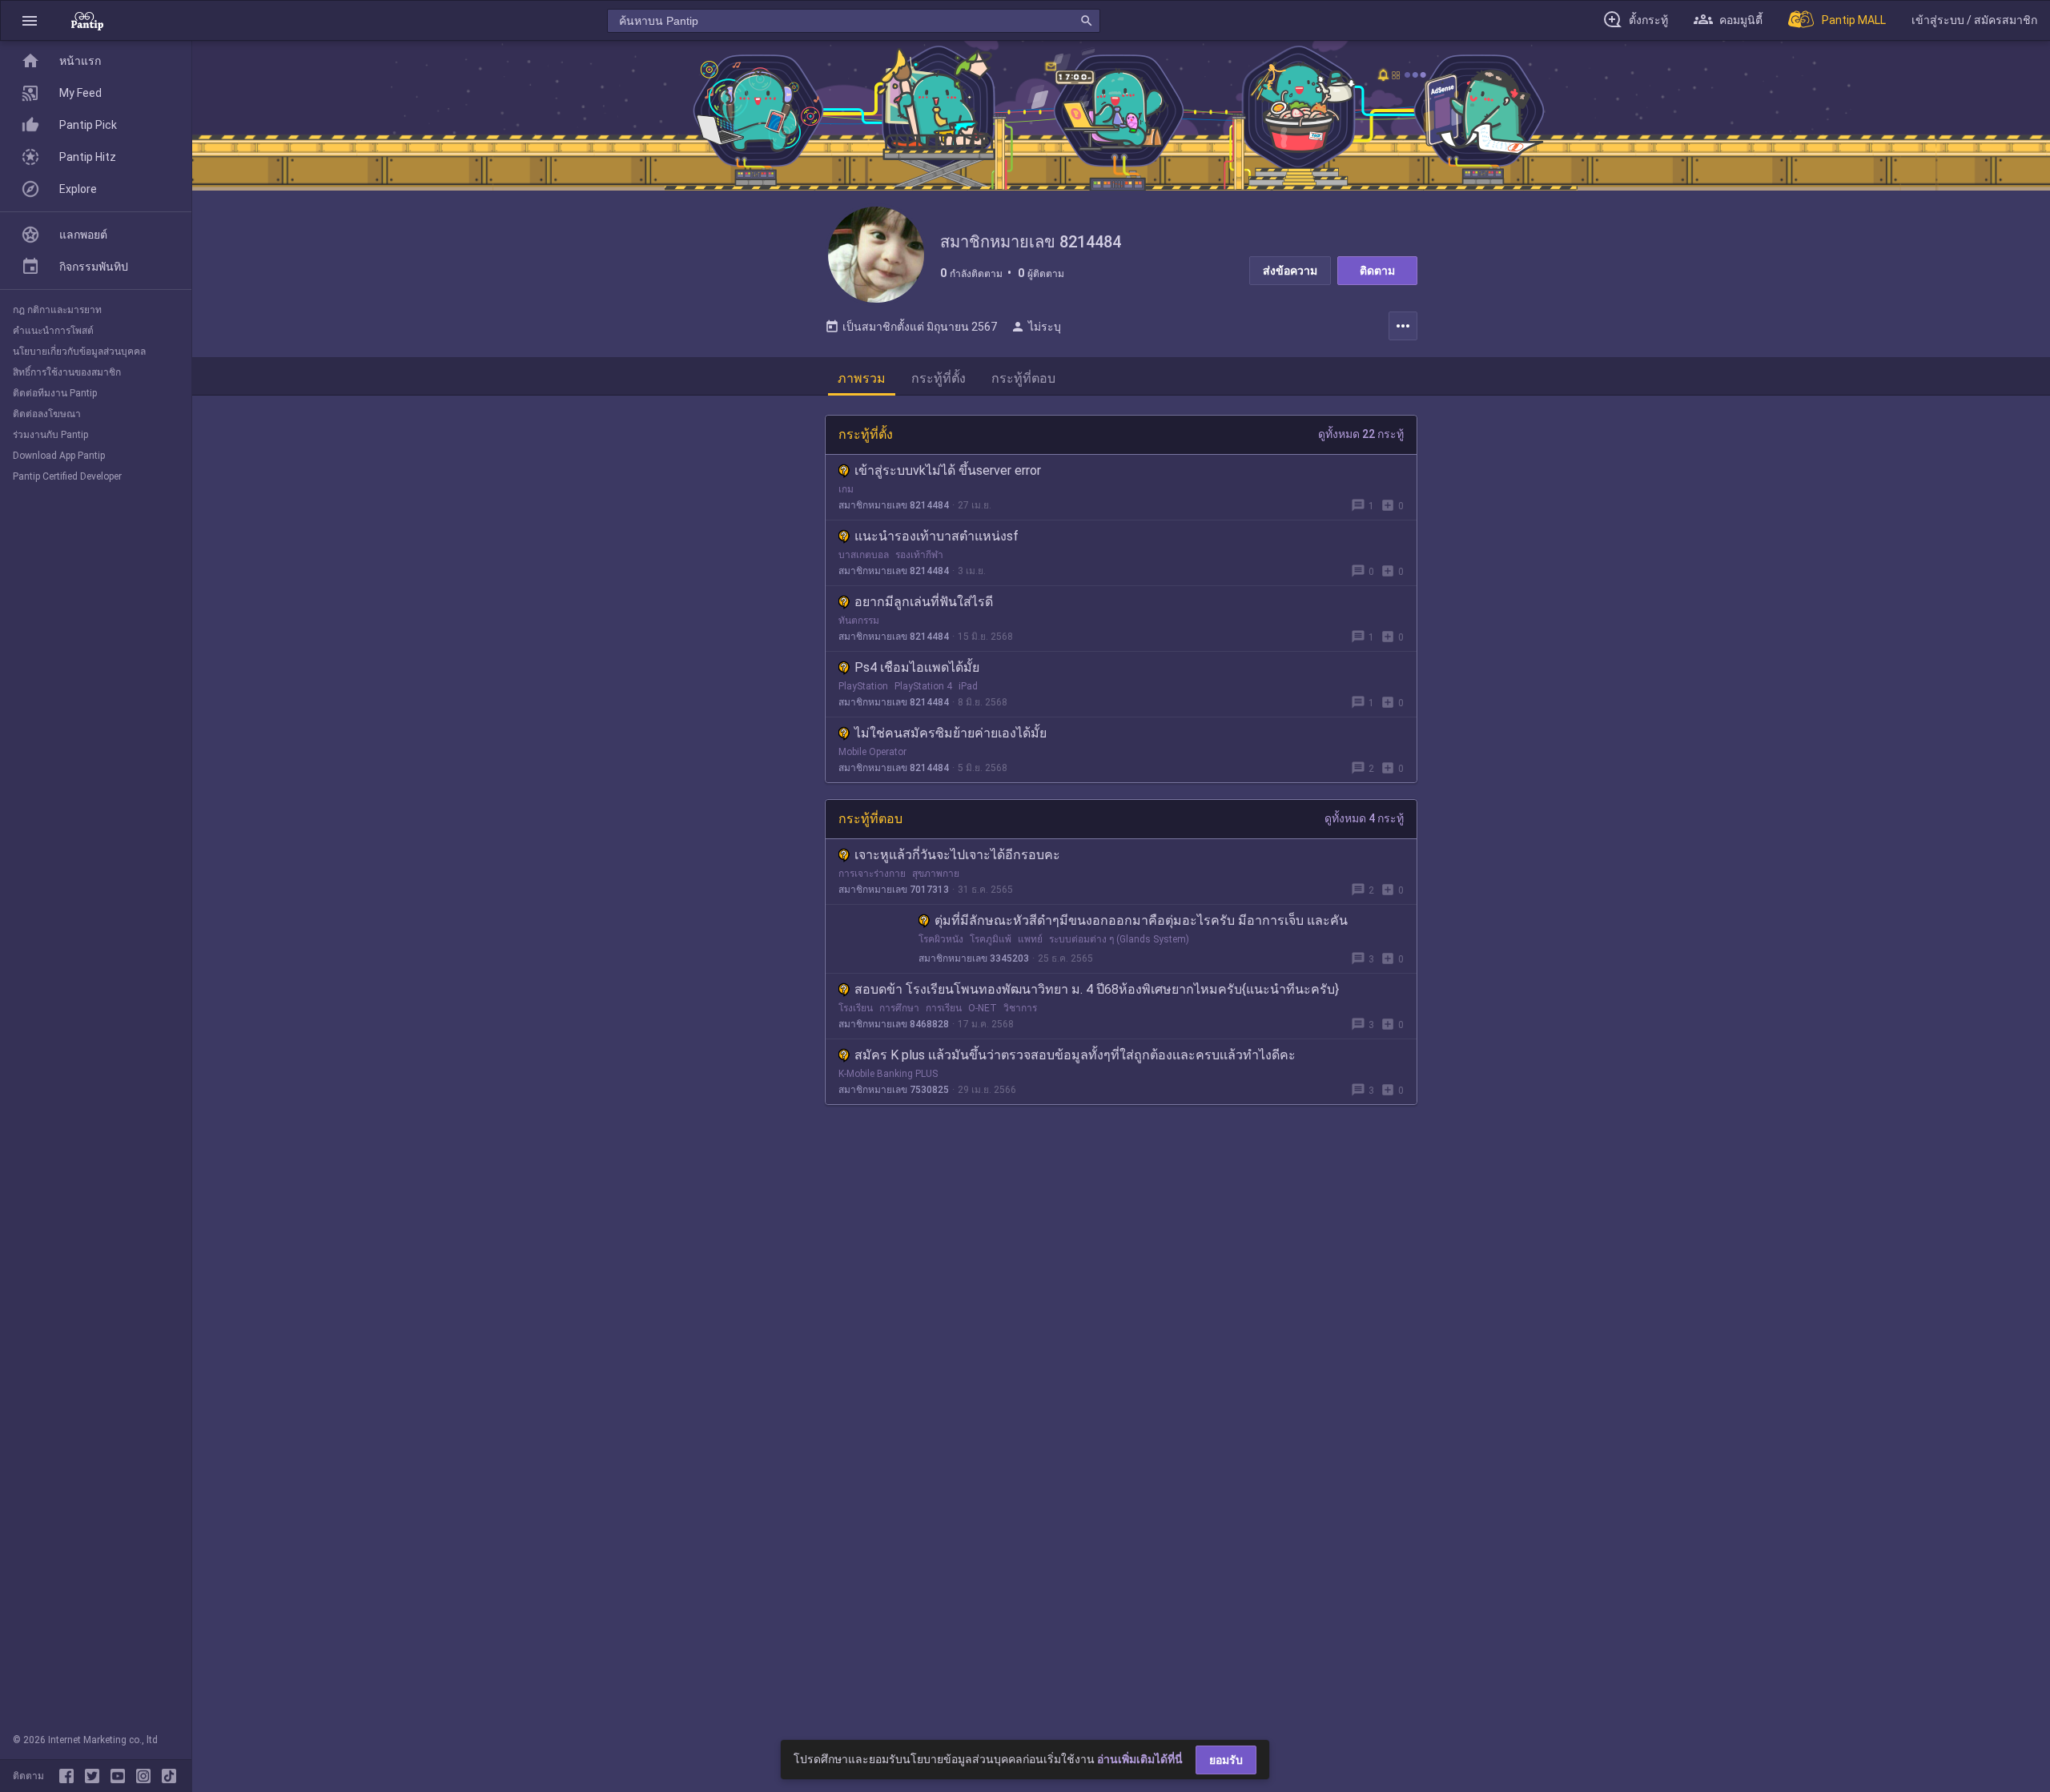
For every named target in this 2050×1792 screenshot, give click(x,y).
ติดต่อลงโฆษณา (47, 414)
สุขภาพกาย (936, 874)
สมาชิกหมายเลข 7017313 (894, 890)
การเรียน (944, 1008)
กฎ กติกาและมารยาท (57, 310)
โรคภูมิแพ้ (991, 939)
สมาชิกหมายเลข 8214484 (894, 505)
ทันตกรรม (859, 621)
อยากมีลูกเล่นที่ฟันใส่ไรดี (924, 602)
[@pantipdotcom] (147, 1776)
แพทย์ (1030, 939)
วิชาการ (1020, 1008)
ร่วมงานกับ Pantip (50, 435)
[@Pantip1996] (95, 1776)
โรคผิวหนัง (941, 939)
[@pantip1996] (169, 1776)
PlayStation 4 (923, 686)
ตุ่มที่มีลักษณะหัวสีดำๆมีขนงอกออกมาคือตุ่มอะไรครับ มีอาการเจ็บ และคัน (1141, 920)
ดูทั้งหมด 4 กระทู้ (1364, 818)
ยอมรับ (1226, 1760)
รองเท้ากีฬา (919, 555)
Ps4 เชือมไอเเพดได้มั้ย (917, 667)
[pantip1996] (121, 1776)
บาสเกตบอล (864, 555)
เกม (846, 489)
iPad (968, 686)
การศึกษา (899, 1008)
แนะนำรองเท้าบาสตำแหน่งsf (937, 536)
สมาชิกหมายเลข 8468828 (894, 1024)
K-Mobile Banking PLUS (888, 1074)
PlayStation (863, 686)
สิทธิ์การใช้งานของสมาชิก (67, 372)
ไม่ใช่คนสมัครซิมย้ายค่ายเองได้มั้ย (951, 733)
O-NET (983, 1008)
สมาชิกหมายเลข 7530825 (894, 1090)
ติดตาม (1377, 271)
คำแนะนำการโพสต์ (53, 331)
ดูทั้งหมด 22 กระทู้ (1361, 434)
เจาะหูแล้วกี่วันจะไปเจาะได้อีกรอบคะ (957, 855)
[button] (30, 20)
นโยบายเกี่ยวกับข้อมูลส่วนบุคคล (79, 352)
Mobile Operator (872, 752)
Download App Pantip (59, 456)
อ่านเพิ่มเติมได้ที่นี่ (1140, 1759)
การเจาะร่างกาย (872, 874)
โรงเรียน (856, 1008)
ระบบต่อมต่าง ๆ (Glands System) (1119, 939)
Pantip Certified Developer (67, 476)
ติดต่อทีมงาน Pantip (55, 393)
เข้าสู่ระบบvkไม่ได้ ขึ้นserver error (948, 470)
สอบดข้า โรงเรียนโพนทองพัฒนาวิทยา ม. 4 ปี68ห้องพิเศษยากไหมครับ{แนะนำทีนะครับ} (1097, 989)
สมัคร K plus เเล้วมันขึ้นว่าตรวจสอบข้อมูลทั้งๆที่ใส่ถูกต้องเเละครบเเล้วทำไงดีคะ (1075, 1055)
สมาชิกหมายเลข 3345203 (974, 958)
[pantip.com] (87, 20)
